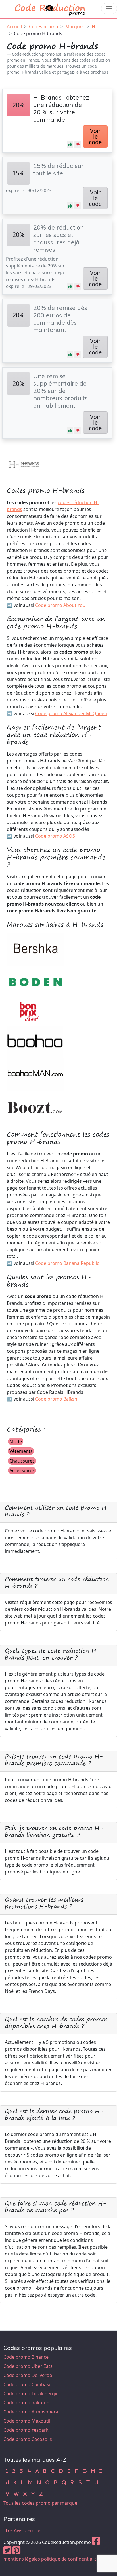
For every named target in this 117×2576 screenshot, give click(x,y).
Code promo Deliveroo (28, 2375)
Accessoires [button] (22, 1470)
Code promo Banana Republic (67, 1263)
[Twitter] (7, 2552)
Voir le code (95, 136)
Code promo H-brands (38, 33)
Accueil (14, 27)
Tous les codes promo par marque (40, 2503)
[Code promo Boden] (35, 982)
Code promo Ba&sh (56, 1399)
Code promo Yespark (26, 2430)
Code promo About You (60, 605)
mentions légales (22, 2559)
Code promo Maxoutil (27, 2421)
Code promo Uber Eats (28, 2366)
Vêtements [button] (21, 1451)
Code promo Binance (26, 2357)
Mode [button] (16, 1441)
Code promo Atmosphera (31, 2412)
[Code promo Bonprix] (30, 1012)
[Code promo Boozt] (35, 1107)
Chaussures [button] (22, 1461)
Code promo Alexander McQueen (71, 713)
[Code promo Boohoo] (35, 1042)
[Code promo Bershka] (35, 949)
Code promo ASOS (55, 836)
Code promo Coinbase (27, 2384)
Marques (75, 27)
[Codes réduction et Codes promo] (51, 8)
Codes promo (44, 27)
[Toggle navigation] (109, 9)
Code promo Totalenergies (32, 2394)
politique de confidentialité (70, 2559)
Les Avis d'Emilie (23, 2530)
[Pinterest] (16, 2552)
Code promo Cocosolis (28, 2439)
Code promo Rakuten (26, 2403)
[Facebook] (96, 2542)
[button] (70, 144)
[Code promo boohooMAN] (35, 1074)
